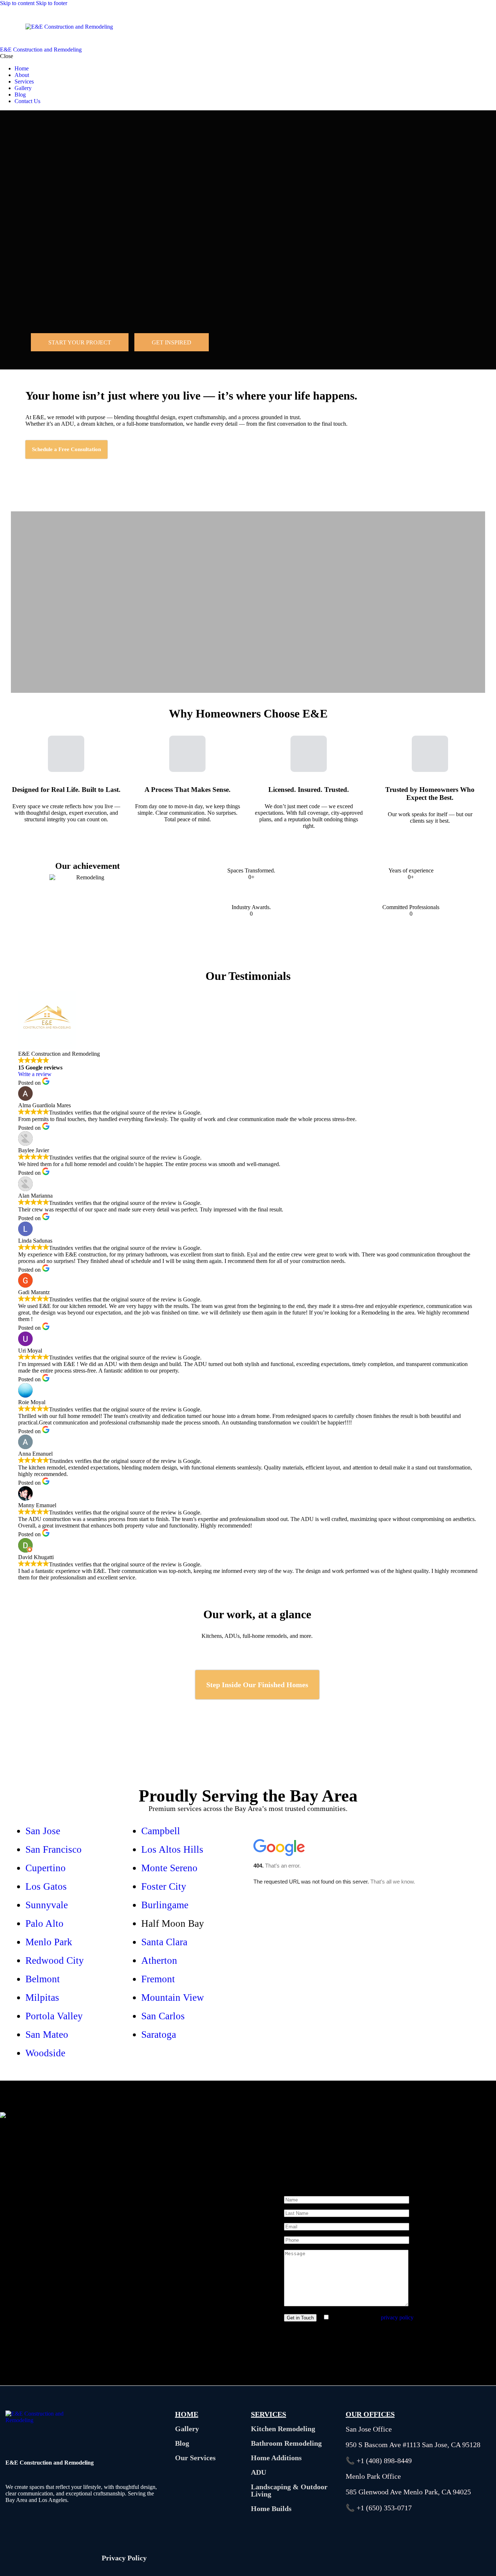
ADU (259, 2472)
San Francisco (54, 1849)
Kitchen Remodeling (283, 2429)
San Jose (43, 1831)
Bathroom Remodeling (286, 2443)
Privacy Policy (124, 2558)
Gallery (187, 2429)
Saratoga (159, 2035)
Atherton (159, 1960)
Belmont (43, 1979)
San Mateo (47, 2035)
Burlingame (165, 1905)
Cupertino (46, 1868)
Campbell (161, 1831)
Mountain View (173, 1998)
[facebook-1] (351, 2557)
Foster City (164, 1886)
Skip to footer (52, 3)
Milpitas (42, 1998)
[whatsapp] (372, 2557)
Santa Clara (164, 1942)
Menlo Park (49, 1942)
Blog (182, 2443)
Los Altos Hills (172, 1849)
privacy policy (397, 2317)
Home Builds (271, 2508)
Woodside (45, 2053)
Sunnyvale (47, 1905)
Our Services (195, 2458)
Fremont (158, 1979)
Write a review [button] (35, 1074)
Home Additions (276, 2458)
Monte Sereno (169, 1868)
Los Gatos (46, 1886)
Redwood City (55, 1960)
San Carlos (163, 2016)
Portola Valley (54, 2016)
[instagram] (392, 2557)
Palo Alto (44, 1923)
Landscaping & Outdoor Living (289, 2490)
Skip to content (17, 3)
